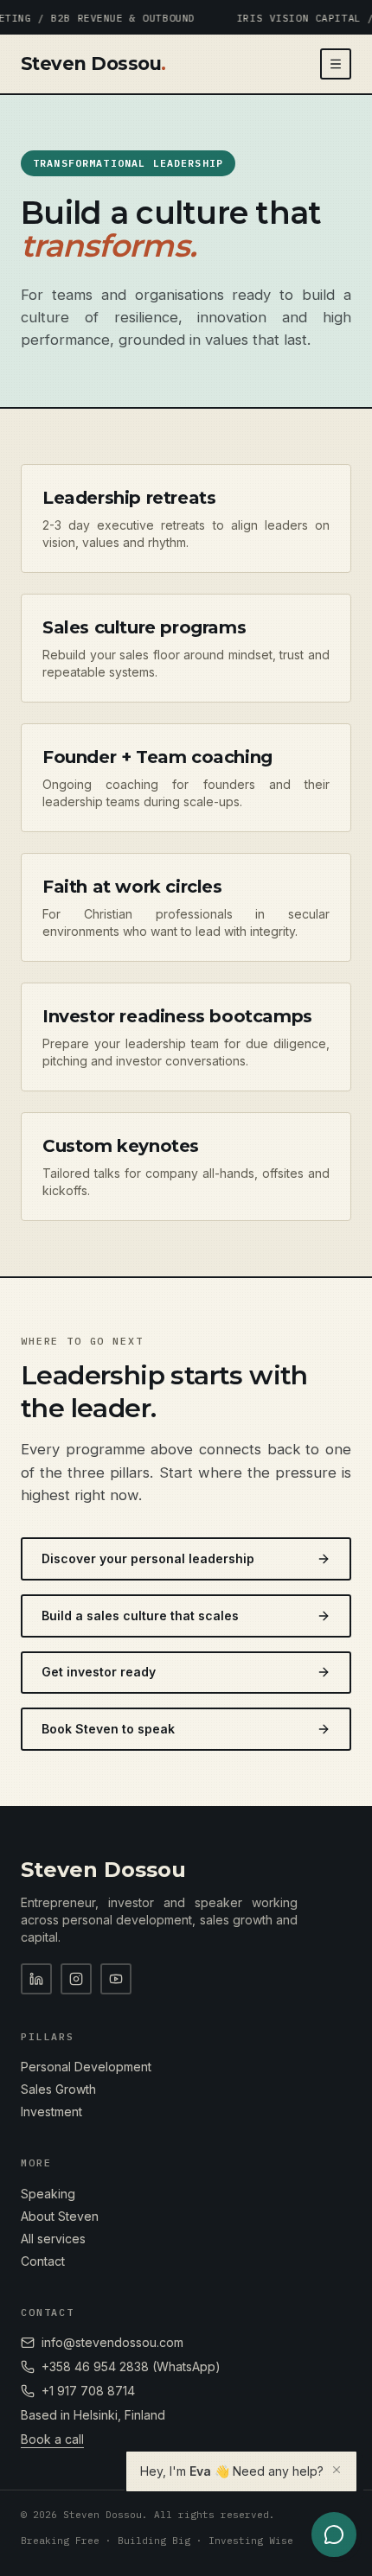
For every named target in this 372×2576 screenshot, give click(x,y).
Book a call (52, 2439)
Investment (51, 2112)
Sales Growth (58, 2089)
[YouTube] (116, 1979)
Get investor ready (99, 1672)
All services (53, 2239)
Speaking (48, 2194)
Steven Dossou (93, 64)
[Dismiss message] (337, 2470)
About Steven (60, 2216)
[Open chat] (334, 2535)
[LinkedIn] (36, 1979)
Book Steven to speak (108, 1729)
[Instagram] (76, 1979)
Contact (43, 2261)
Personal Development (86, 2067)
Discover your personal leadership (148, 1558)
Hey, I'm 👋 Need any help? (232, 2471)
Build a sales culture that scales (140, 1616)
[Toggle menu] (336, 64)
